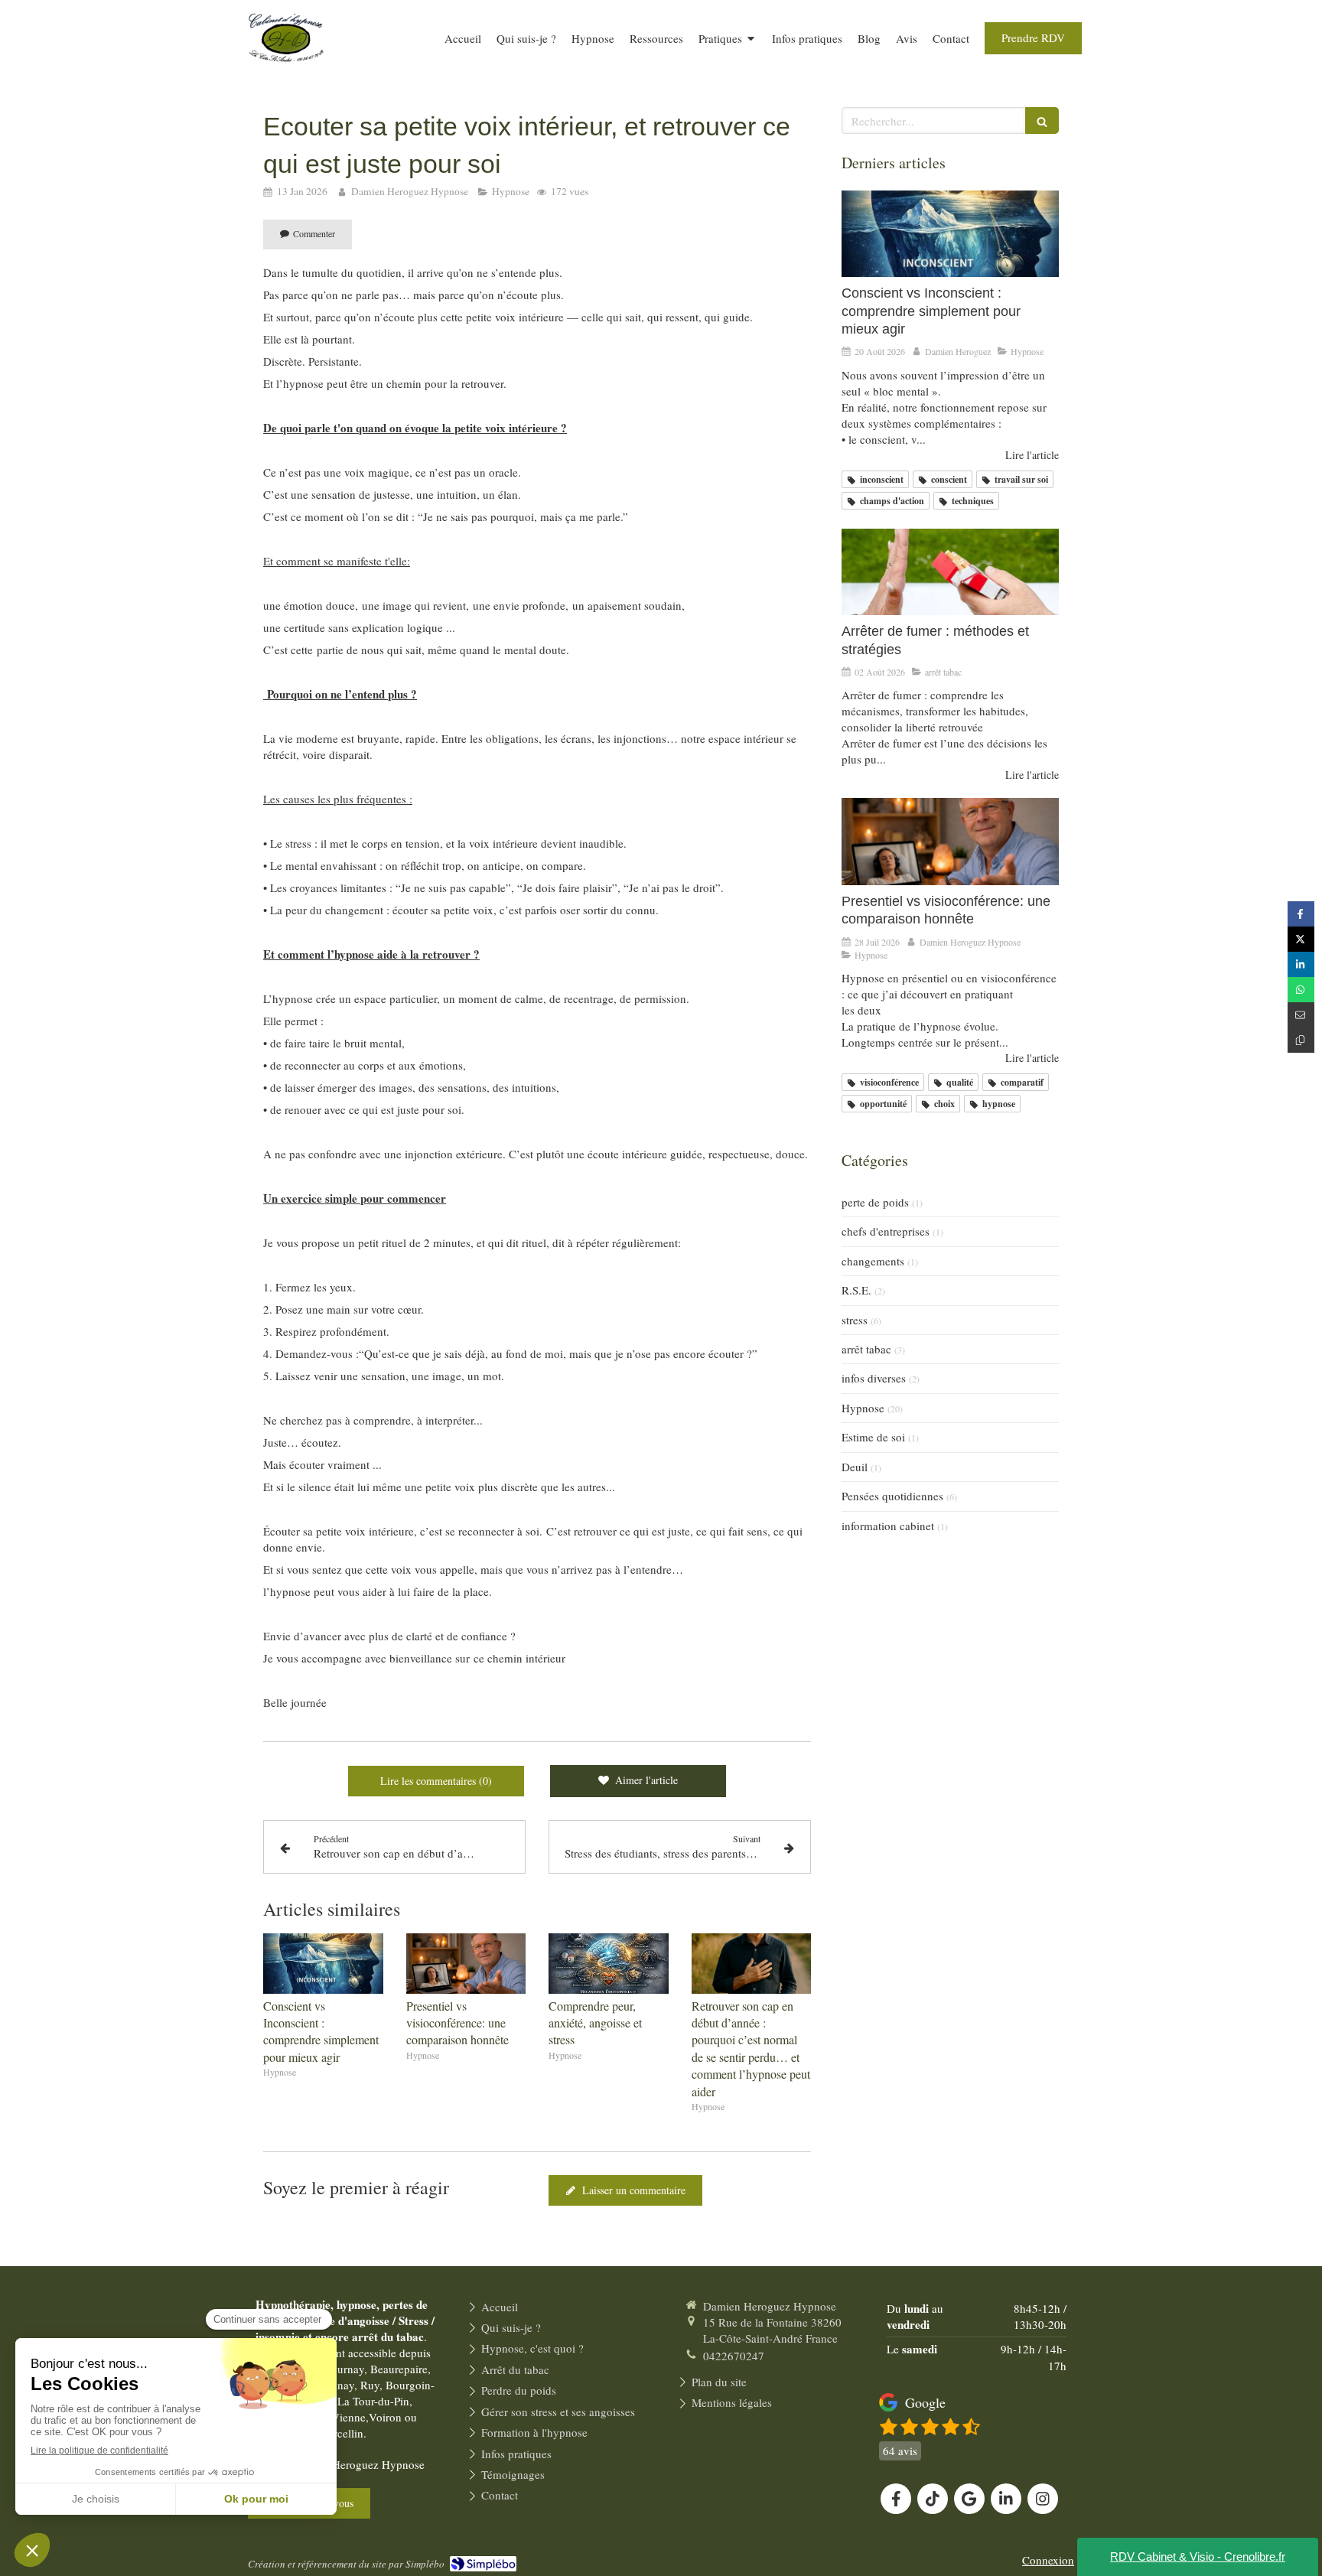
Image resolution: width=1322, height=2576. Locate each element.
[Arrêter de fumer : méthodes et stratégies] (950, 572)
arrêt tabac (866, 1349)
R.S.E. (856, 1290)
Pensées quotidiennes (892, 1496)
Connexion (1048, 2560)
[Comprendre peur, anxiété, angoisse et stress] (609, 1963)
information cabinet (888, 1526)
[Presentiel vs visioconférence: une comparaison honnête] (466, 1963)
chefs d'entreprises (886, 1231)
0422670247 (734, 2356)
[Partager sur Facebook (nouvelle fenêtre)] (1301, 914)
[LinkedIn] (1006, 2499)
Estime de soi (873, 1437)
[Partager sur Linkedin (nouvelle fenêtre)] (1301, 964)
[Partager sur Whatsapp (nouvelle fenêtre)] (1301, 990)
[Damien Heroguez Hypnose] (286, 70)
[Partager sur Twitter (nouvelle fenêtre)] (1301, 939)
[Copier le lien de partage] (1301, 1040)
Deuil (855, 1467)
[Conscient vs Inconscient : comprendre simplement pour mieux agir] (323, 1963)
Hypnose (863, 1408)
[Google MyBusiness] (969, 2499)
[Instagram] (1043, 2499)
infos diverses (874, 1378)
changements (873, 1261)
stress (855, 1320)
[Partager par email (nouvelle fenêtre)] (1301, 1015)
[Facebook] (896, 2499)
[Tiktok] (933, 2499)
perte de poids (875, 1202)
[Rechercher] (1042, 120)
